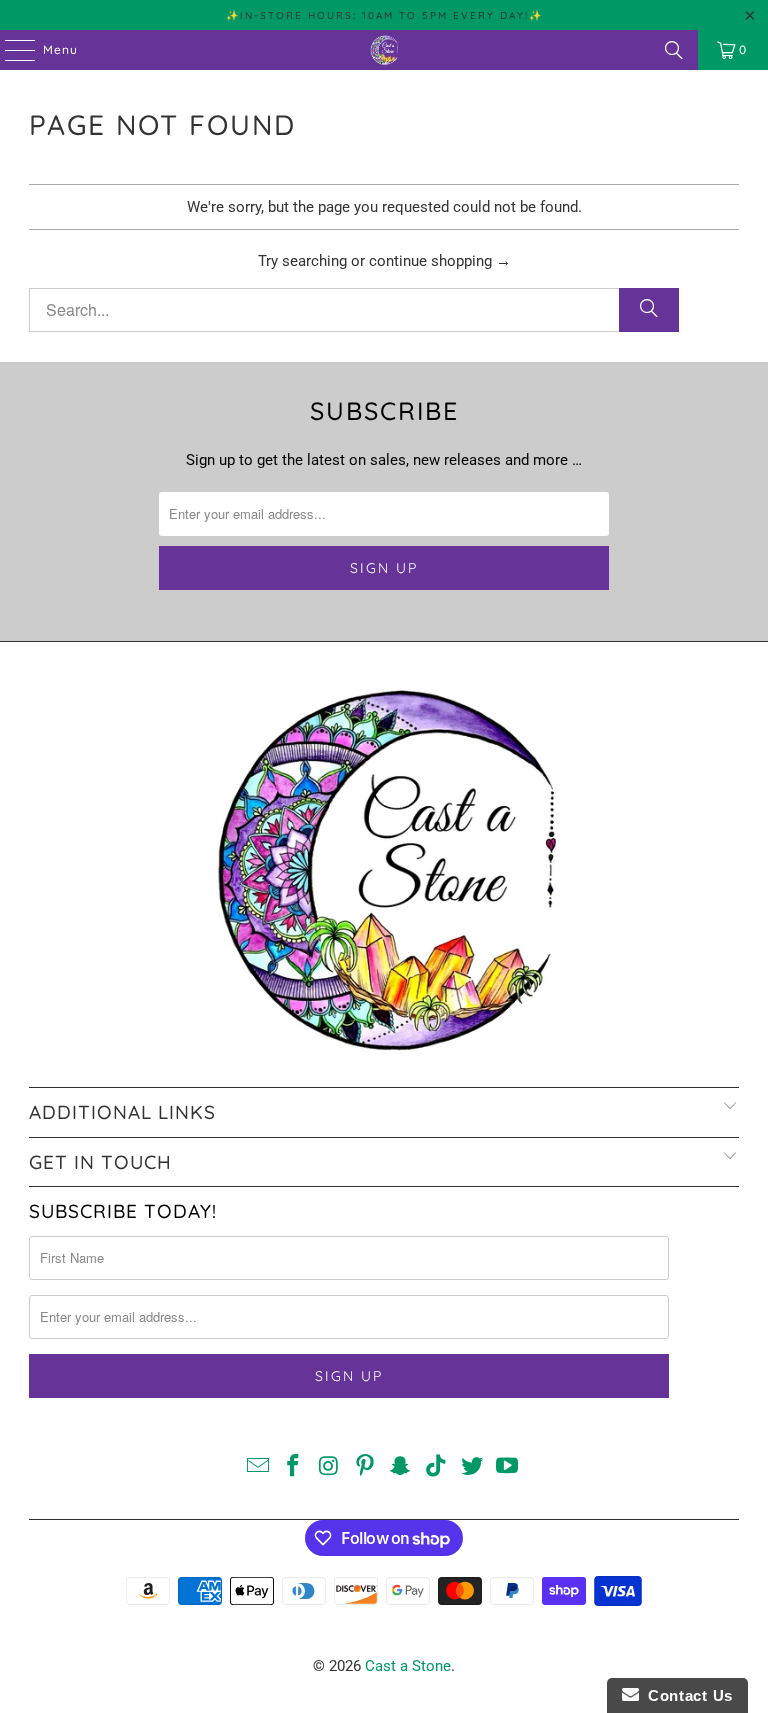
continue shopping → (440, 261)
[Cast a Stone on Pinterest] (365, 1467)
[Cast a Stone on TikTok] (437, 1467)
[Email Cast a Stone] (258, 1467)
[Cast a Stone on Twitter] (472, 1467)
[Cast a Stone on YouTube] (508, 1467)
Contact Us (686, 1695)
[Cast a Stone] (384, 50)
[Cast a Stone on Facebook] (294, 1467)
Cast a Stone (408, 1666)
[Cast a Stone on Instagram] (330, 1467)
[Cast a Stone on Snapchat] (401, 1467)
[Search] (674, 50)
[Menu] (10, 50)
